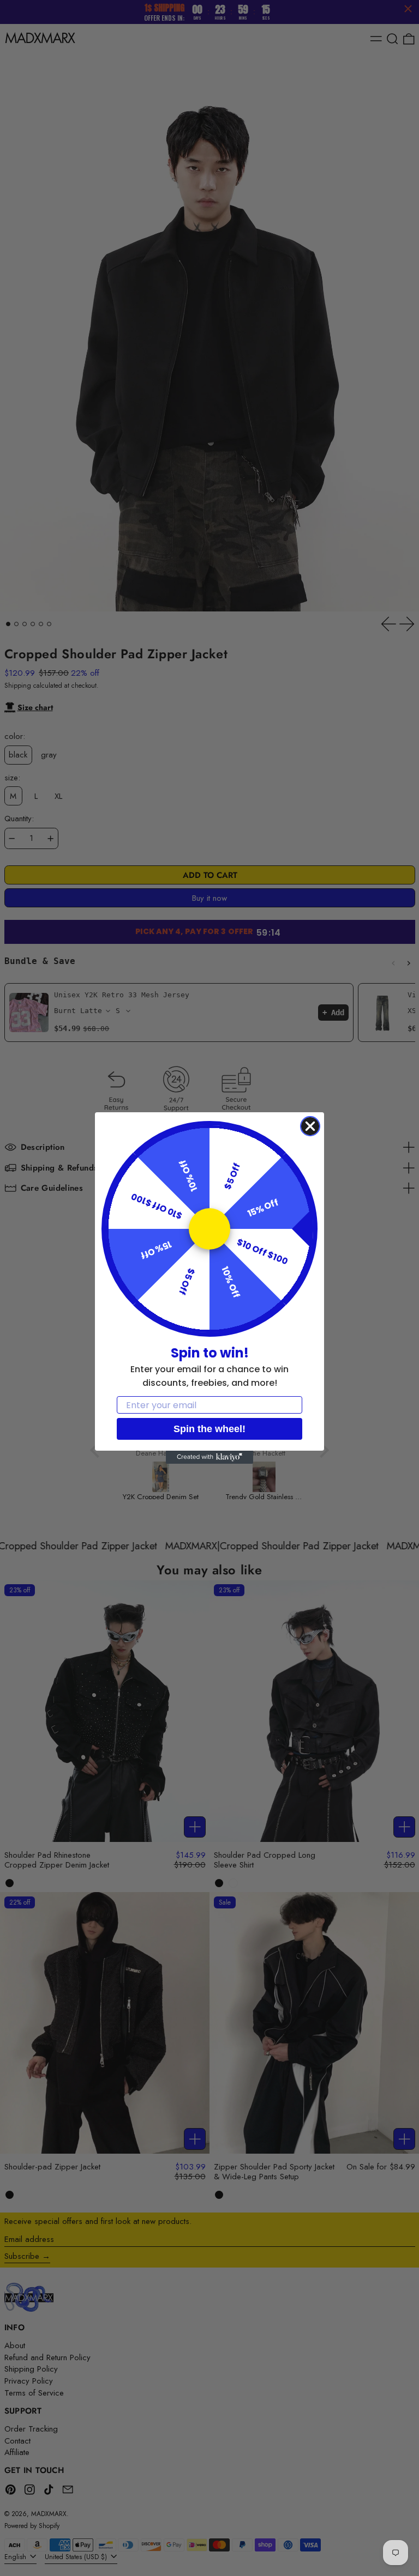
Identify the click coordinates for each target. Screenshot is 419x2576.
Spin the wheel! (209, 1429)
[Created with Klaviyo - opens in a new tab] (209, 1457)
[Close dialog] (310, 1126)
